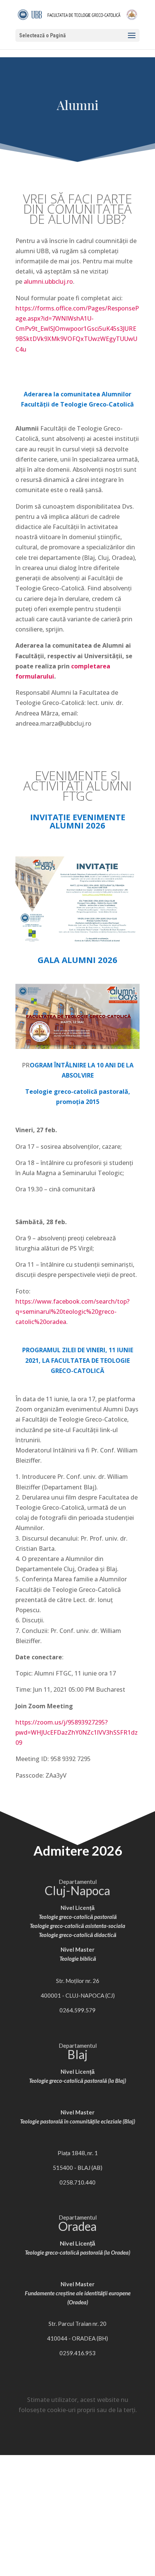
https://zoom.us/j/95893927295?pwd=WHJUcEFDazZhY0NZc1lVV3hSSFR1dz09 (77, 1732)
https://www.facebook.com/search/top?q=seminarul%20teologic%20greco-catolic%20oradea (72, 1312)
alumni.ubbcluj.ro (48, 281)
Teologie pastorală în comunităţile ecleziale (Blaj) (77, 2121)
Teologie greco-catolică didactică (77, 1935)
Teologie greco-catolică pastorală (78, 1917)
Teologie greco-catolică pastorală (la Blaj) (77, 2081)
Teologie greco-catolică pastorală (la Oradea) (77, 2252)
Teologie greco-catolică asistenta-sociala (77, 1926)
